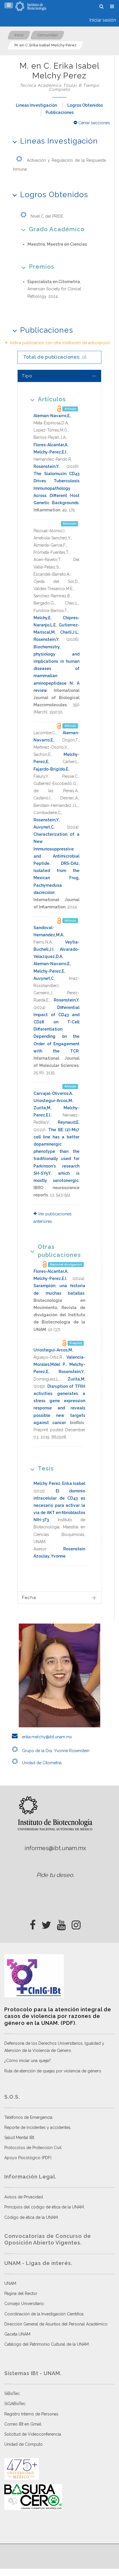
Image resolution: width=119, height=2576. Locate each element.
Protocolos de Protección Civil (33, 2148)
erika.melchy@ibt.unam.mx (46, 1737)
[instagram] (76, 1923)
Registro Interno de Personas (31, 2414)
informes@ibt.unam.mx (55, 1848)
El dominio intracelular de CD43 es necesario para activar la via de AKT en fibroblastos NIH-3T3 (59, 1506)
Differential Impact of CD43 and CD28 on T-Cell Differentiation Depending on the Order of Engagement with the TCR (56, 1029)
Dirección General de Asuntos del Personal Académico (56, 2324)
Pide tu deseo (55, 1875)
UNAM (10, 2283)
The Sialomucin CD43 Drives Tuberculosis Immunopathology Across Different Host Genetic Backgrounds (56, 488)
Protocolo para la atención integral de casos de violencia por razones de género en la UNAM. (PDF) (58, 2016)
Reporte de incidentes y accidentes (37, 2127)
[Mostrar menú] (9, 5)
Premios (42, 267)
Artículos (52, 399)
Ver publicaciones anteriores (53, 1218)
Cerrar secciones (94, 123)
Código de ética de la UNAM (31, 2217)
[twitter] (46, 1923)
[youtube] (61, 1923)
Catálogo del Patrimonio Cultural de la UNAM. (47, 2344)
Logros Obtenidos (85, 105)
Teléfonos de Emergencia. (29, 2117)
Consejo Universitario (24, 2304)
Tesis (46, 1468)
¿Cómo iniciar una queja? (28, 2061)
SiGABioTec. (15, 2404)
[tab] (59, 376)
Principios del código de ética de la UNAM (44, 2207)
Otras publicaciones (59, 1251)
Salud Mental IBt (19, 2138)
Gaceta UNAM (17, 2334)
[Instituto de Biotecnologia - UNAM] (31, 6)
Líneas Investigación (36, 105)
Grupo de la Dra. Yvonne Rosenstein (55, 1751)
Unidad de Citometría (41, 1763)
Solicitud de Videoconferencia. (33, 2434)
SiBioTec (12, 2394)
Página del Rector (21, 2293)
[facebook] (33, 1923)
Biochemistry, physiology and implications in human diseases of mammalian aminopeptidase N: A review (56, 669)
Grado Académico (57, 229)
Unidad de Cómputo (24, 2444)
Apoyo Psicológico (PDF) (28, 2158)
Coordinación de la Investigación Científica (44, 2314)
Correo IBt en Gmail (23, 2424)
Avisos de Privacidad (24, 2197)
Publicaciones (60, 112)
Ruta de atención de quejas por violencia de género (53, 2071)
